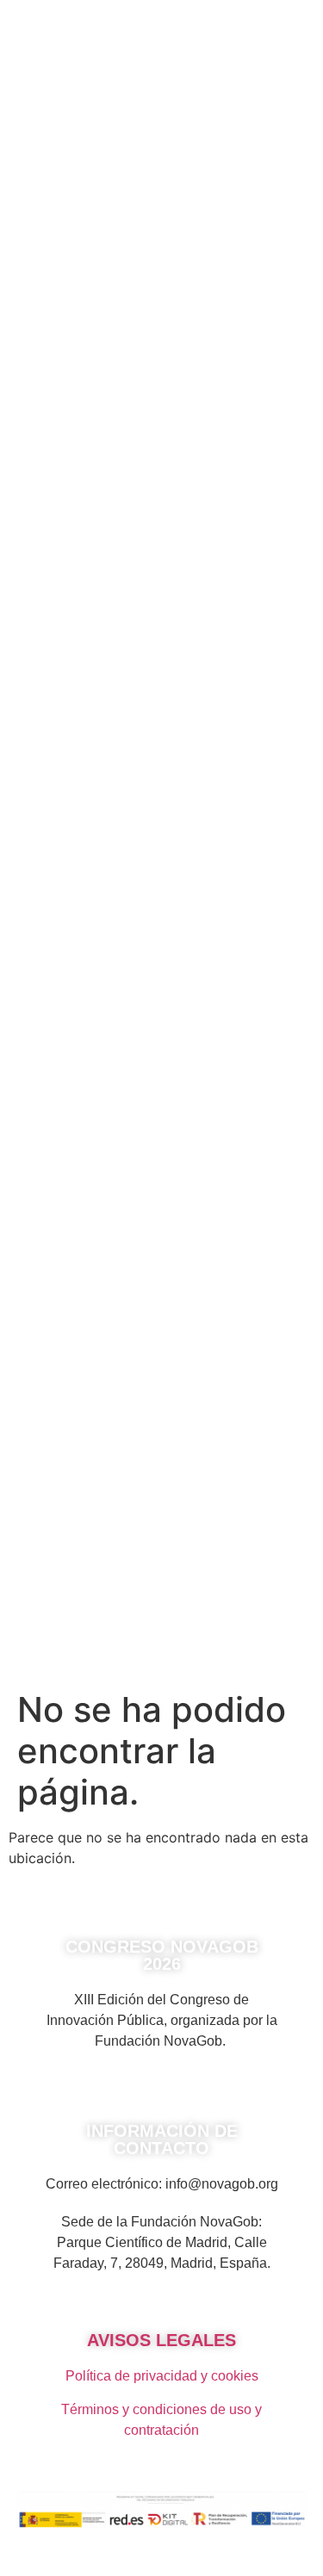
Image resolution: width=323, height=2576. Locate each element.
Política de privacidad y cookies (162, 2376)
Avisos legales (161, 2340)
